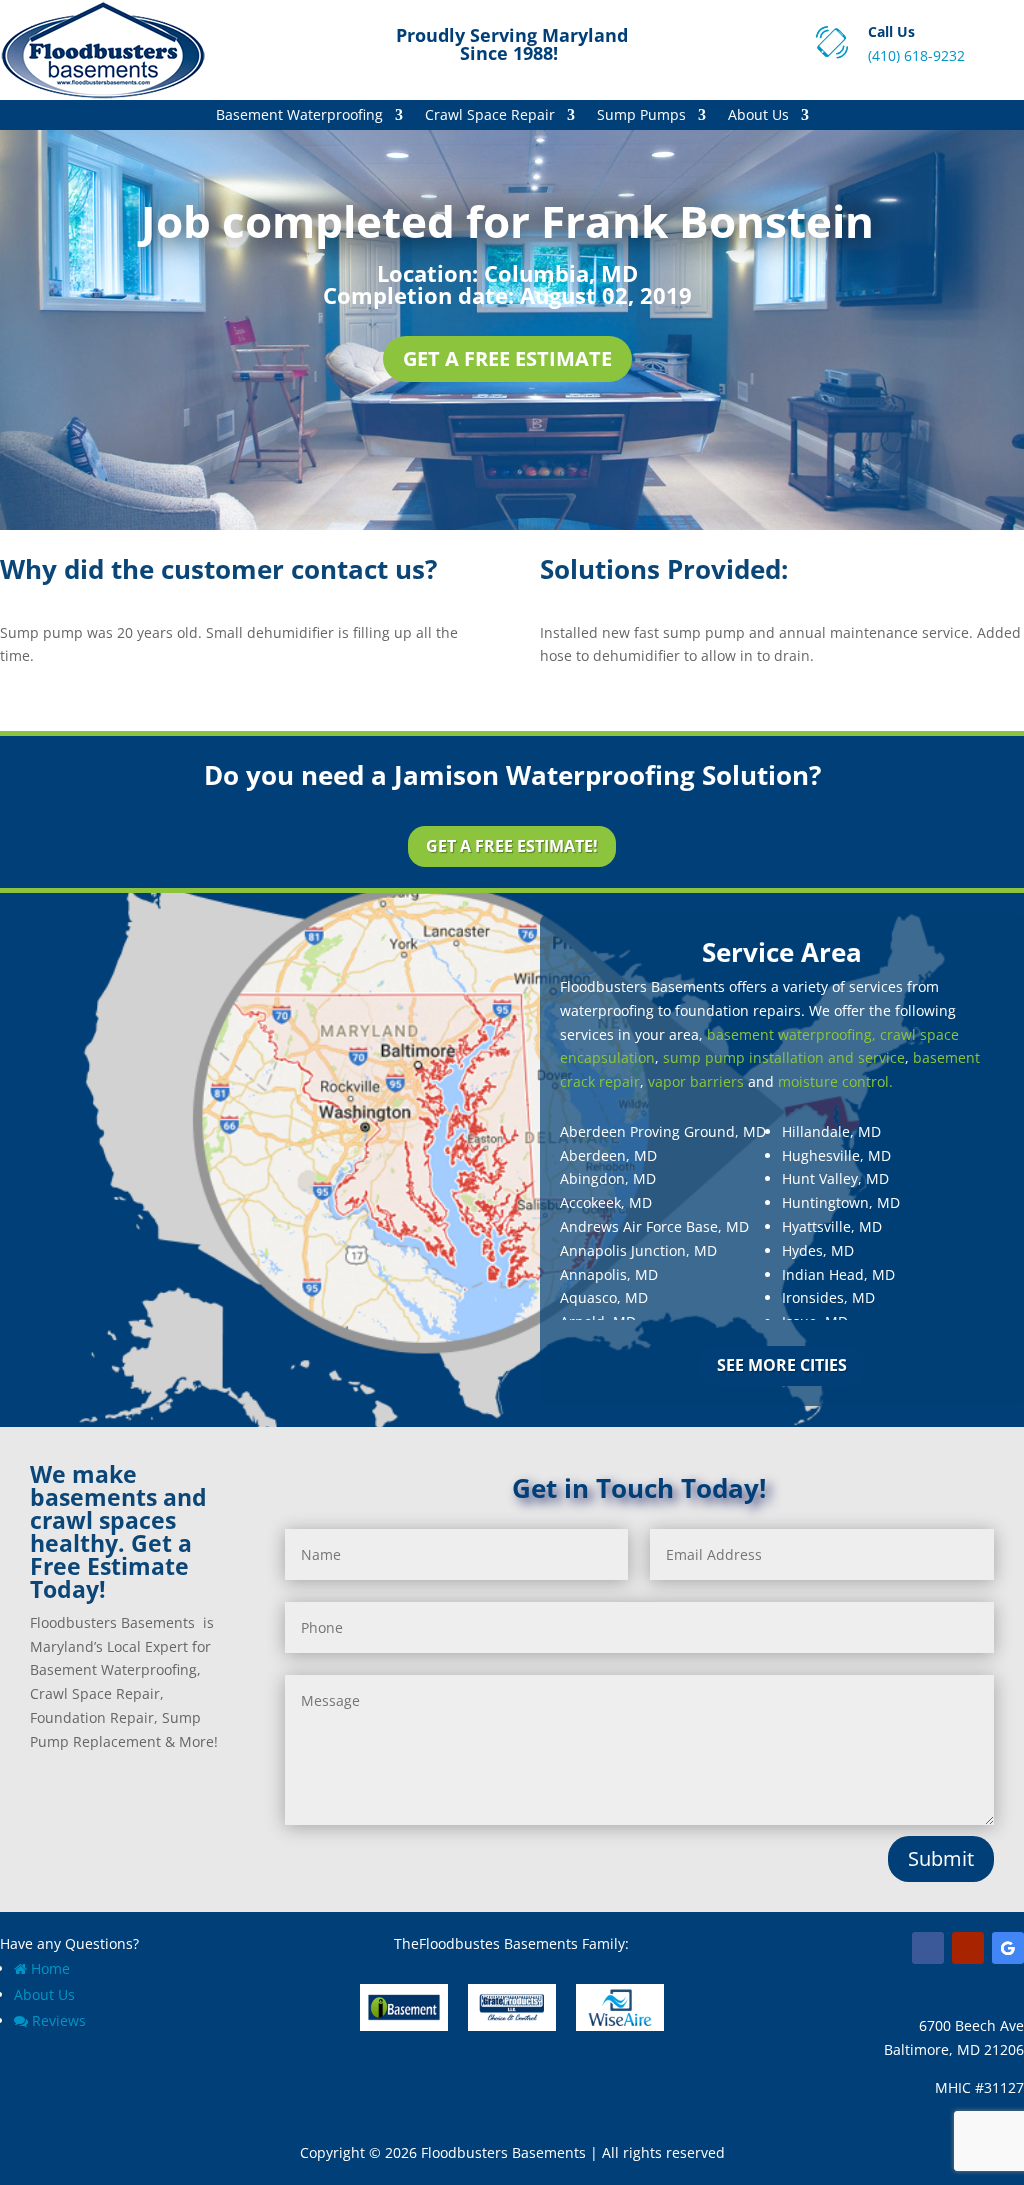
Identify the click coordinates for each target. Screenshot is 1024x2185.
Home (50, 1968)
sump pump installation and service (784, 1057)
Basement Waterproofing (299, 116)
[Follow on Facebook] (928, 1948)
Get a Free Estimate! (512, 846)
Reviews (59, 2020)
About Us (758, 116)
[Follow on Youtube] (968, 1948)
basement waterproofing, (791, 1034)
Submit (941, 1858)
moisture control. (835, 1081)
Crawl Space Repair (490, 116)
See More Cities (782, 1365)
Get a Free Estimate (507, 358)
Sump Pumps (641, 116)
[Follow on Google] (1008, 1948)
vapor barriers (696, 1081)
